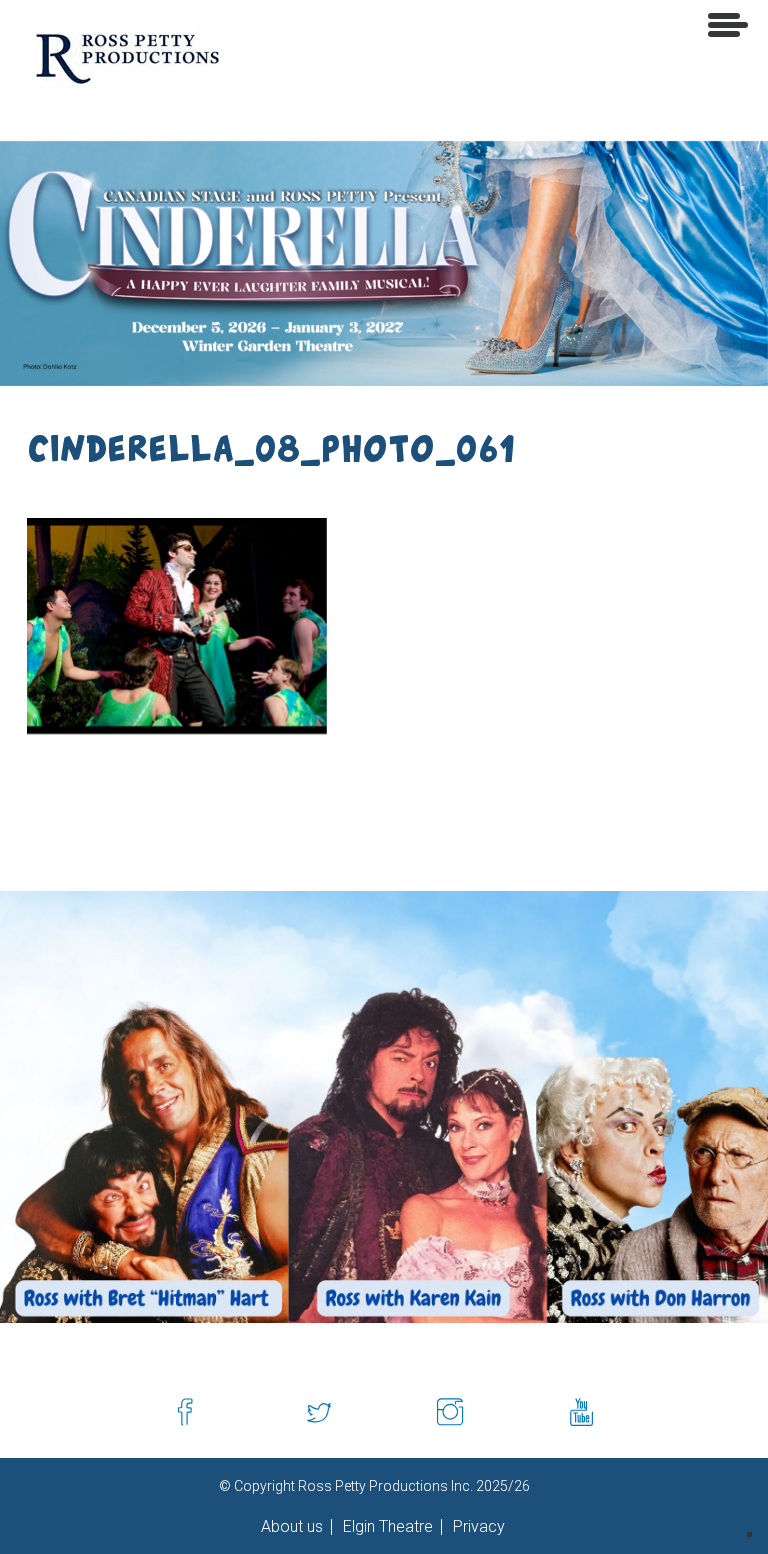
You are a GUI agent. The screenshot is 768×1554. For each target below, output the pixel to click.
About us (292, 1527)
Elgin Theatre (386, 1527)
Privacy (477, 1527)
